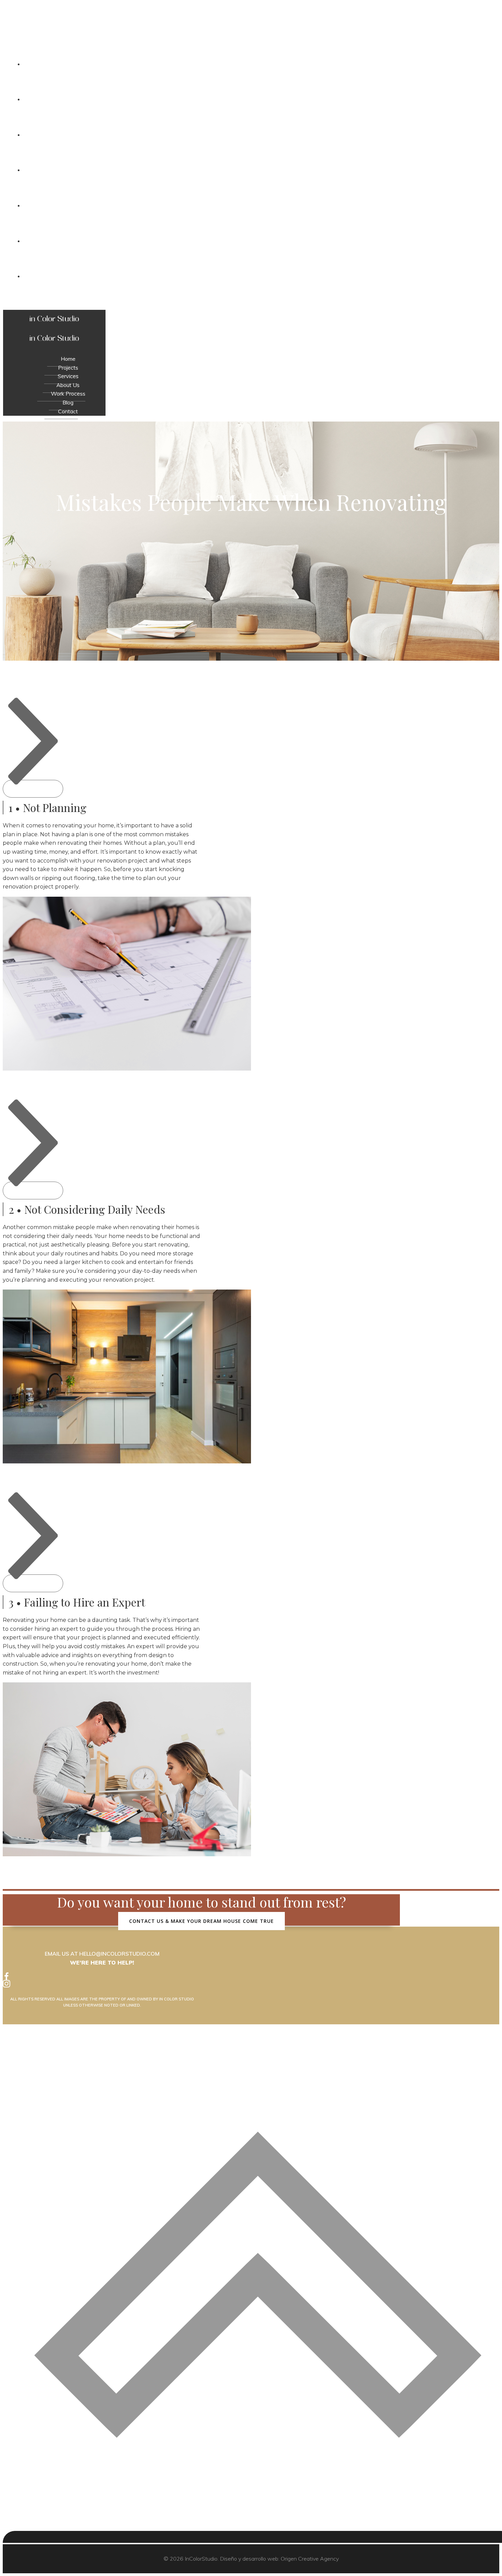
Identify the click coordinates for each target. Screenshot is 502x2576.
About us (258, 170)
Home (258, 64)
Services (258, 135)
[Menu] (251, 304)
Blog (258, 241)
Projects (258, 99)
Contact (258, 276)
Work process (258, 206)
